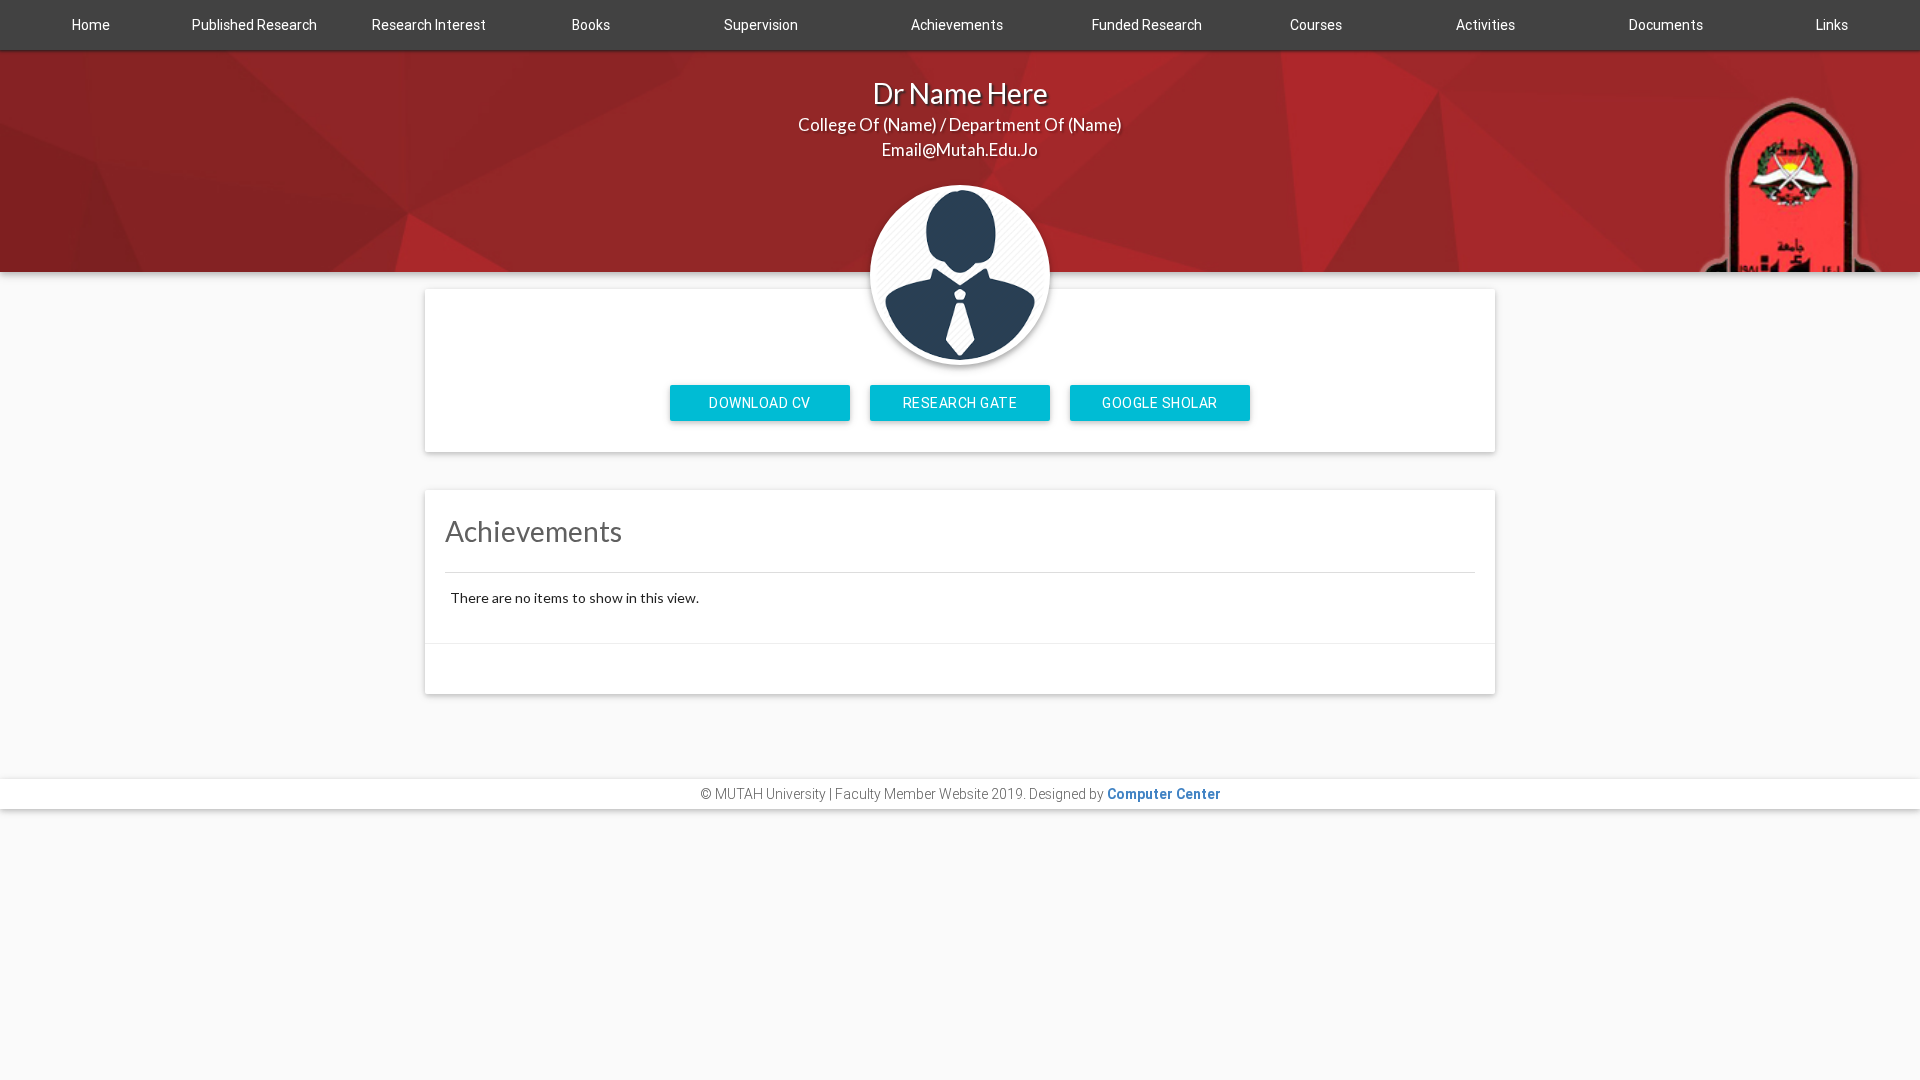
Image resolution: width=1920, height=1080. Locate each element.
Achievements (957, 25)
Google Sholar (1160, 403)
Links (1832, 25)
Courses (1316, 25)
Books (591, 25)
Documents (1666, 25)
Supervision (761, 25)
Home (91, 25)
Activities (1485, 25)
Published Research (254, 25)
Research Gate (960, 403)
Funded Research (1147, 25)
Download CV (760, 403)
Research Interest (429, 25)
